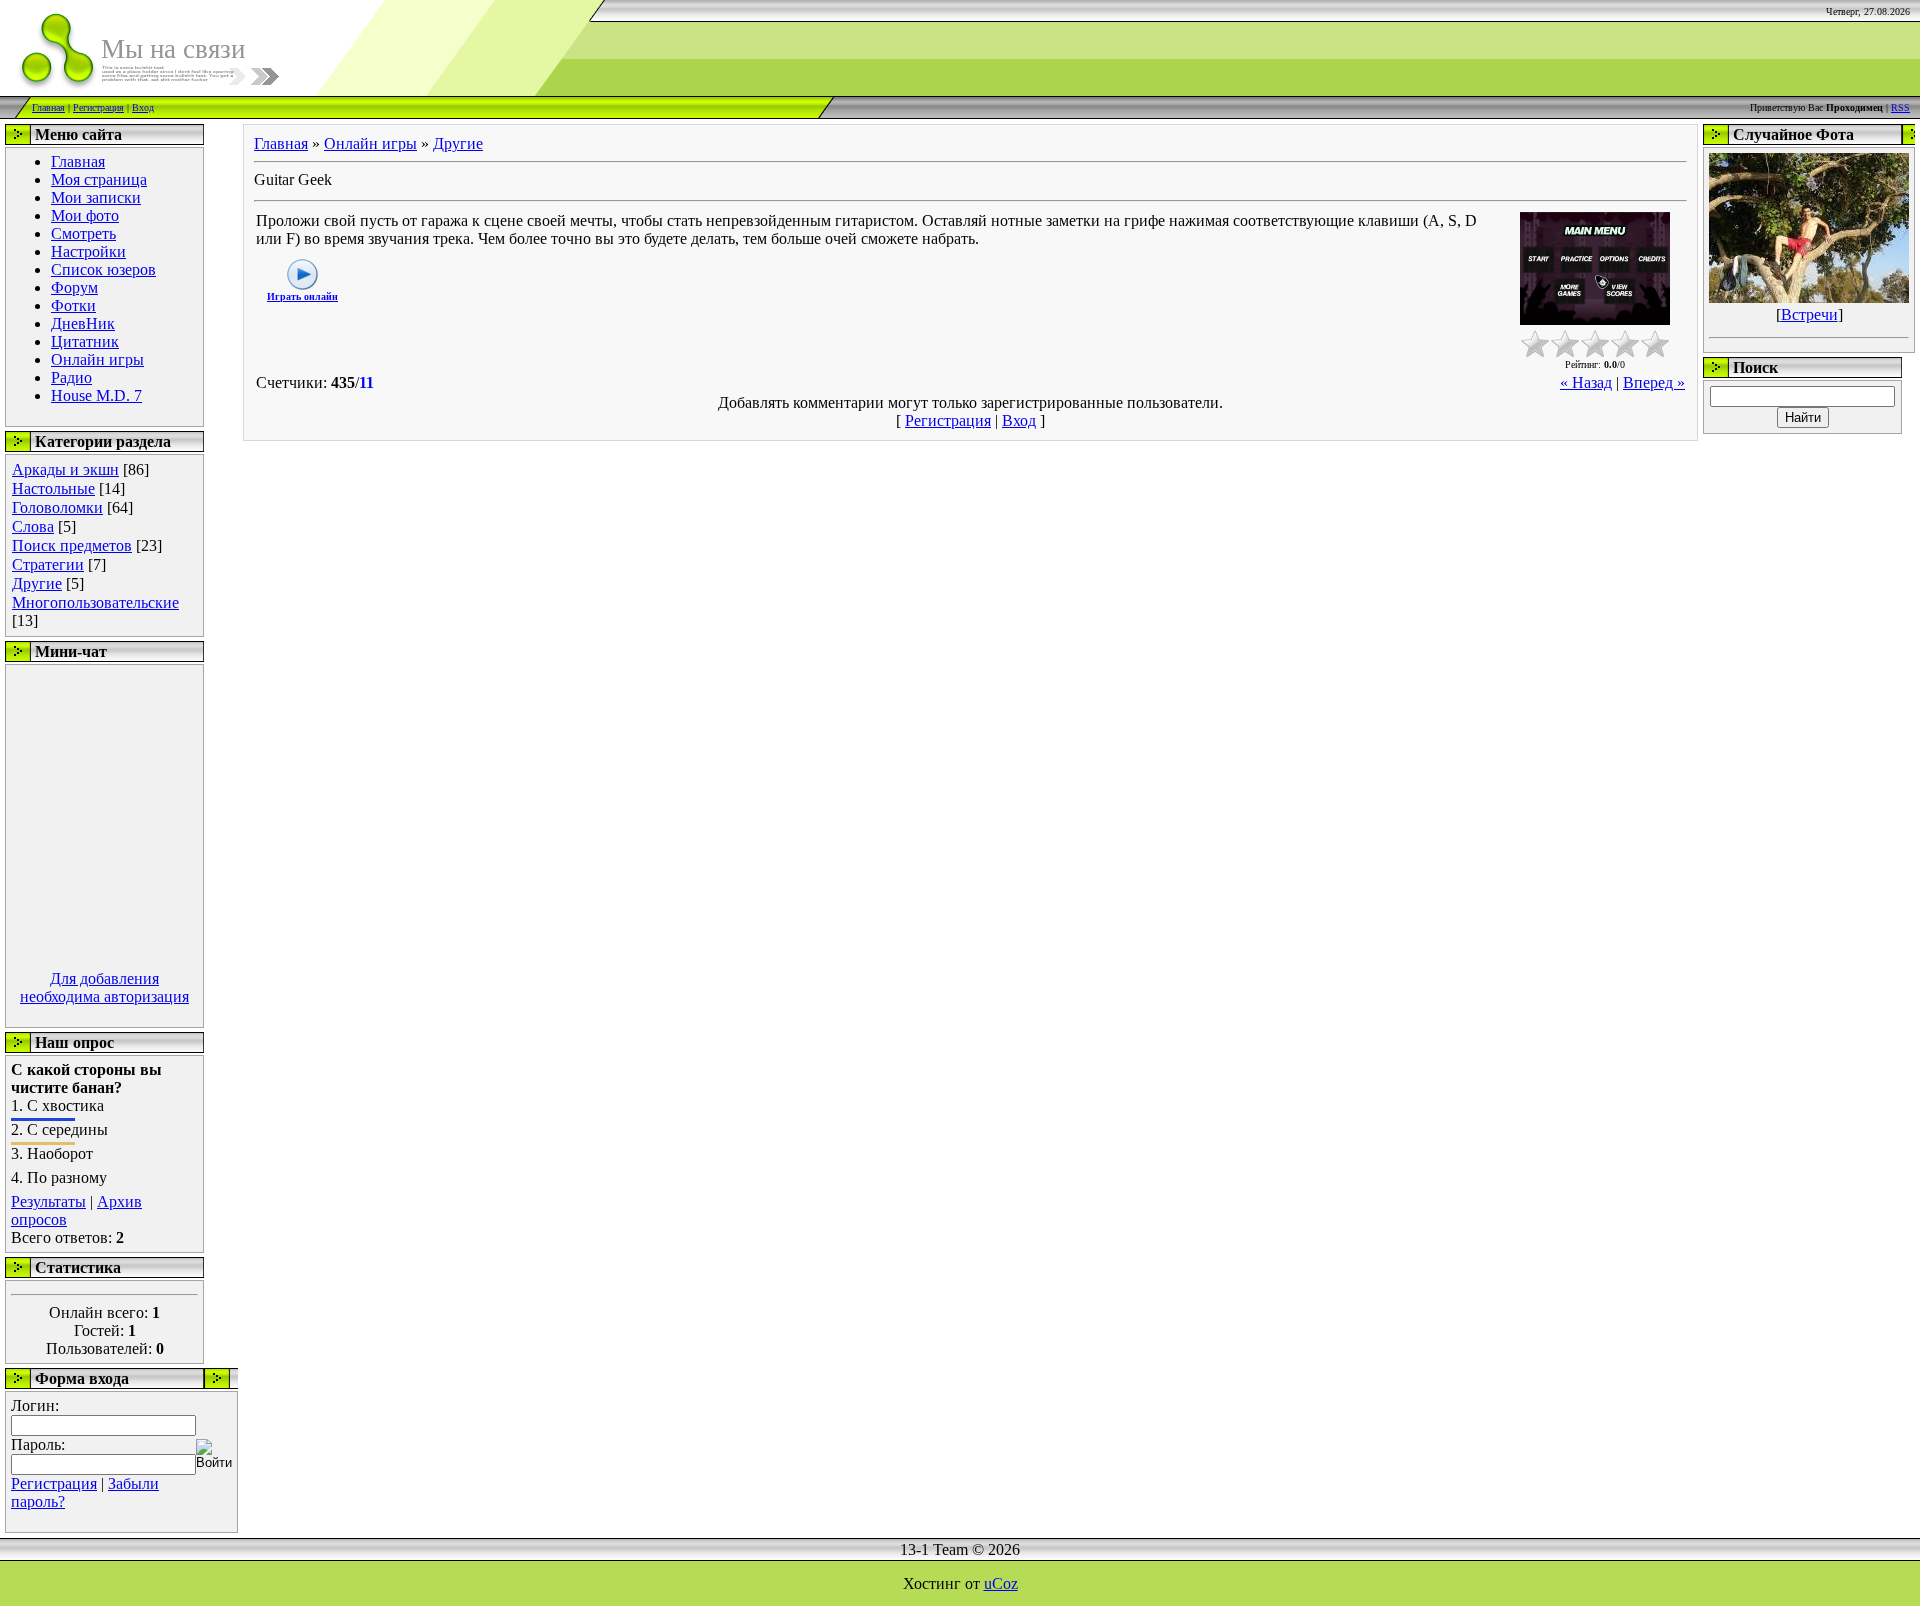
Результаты (48, 1201)
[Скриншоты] (1595, 268)
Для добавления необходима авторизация (104, 987)
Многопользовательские (95, 602)
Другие (37, 583)
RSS (1900, 107)
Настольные (53, 488)
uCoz (1001, 1583)
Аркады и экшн (65, 469)
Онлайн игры (370, 143)
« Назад (1586, 382)
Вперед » (1654, 382)
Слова (33, 526)
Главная (48, 107)
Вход (143, 107)
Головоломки (57, 507)
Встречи (1809, 314)
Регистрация (98, 107)
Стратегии (48, 564)
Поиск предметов (72, 545)
